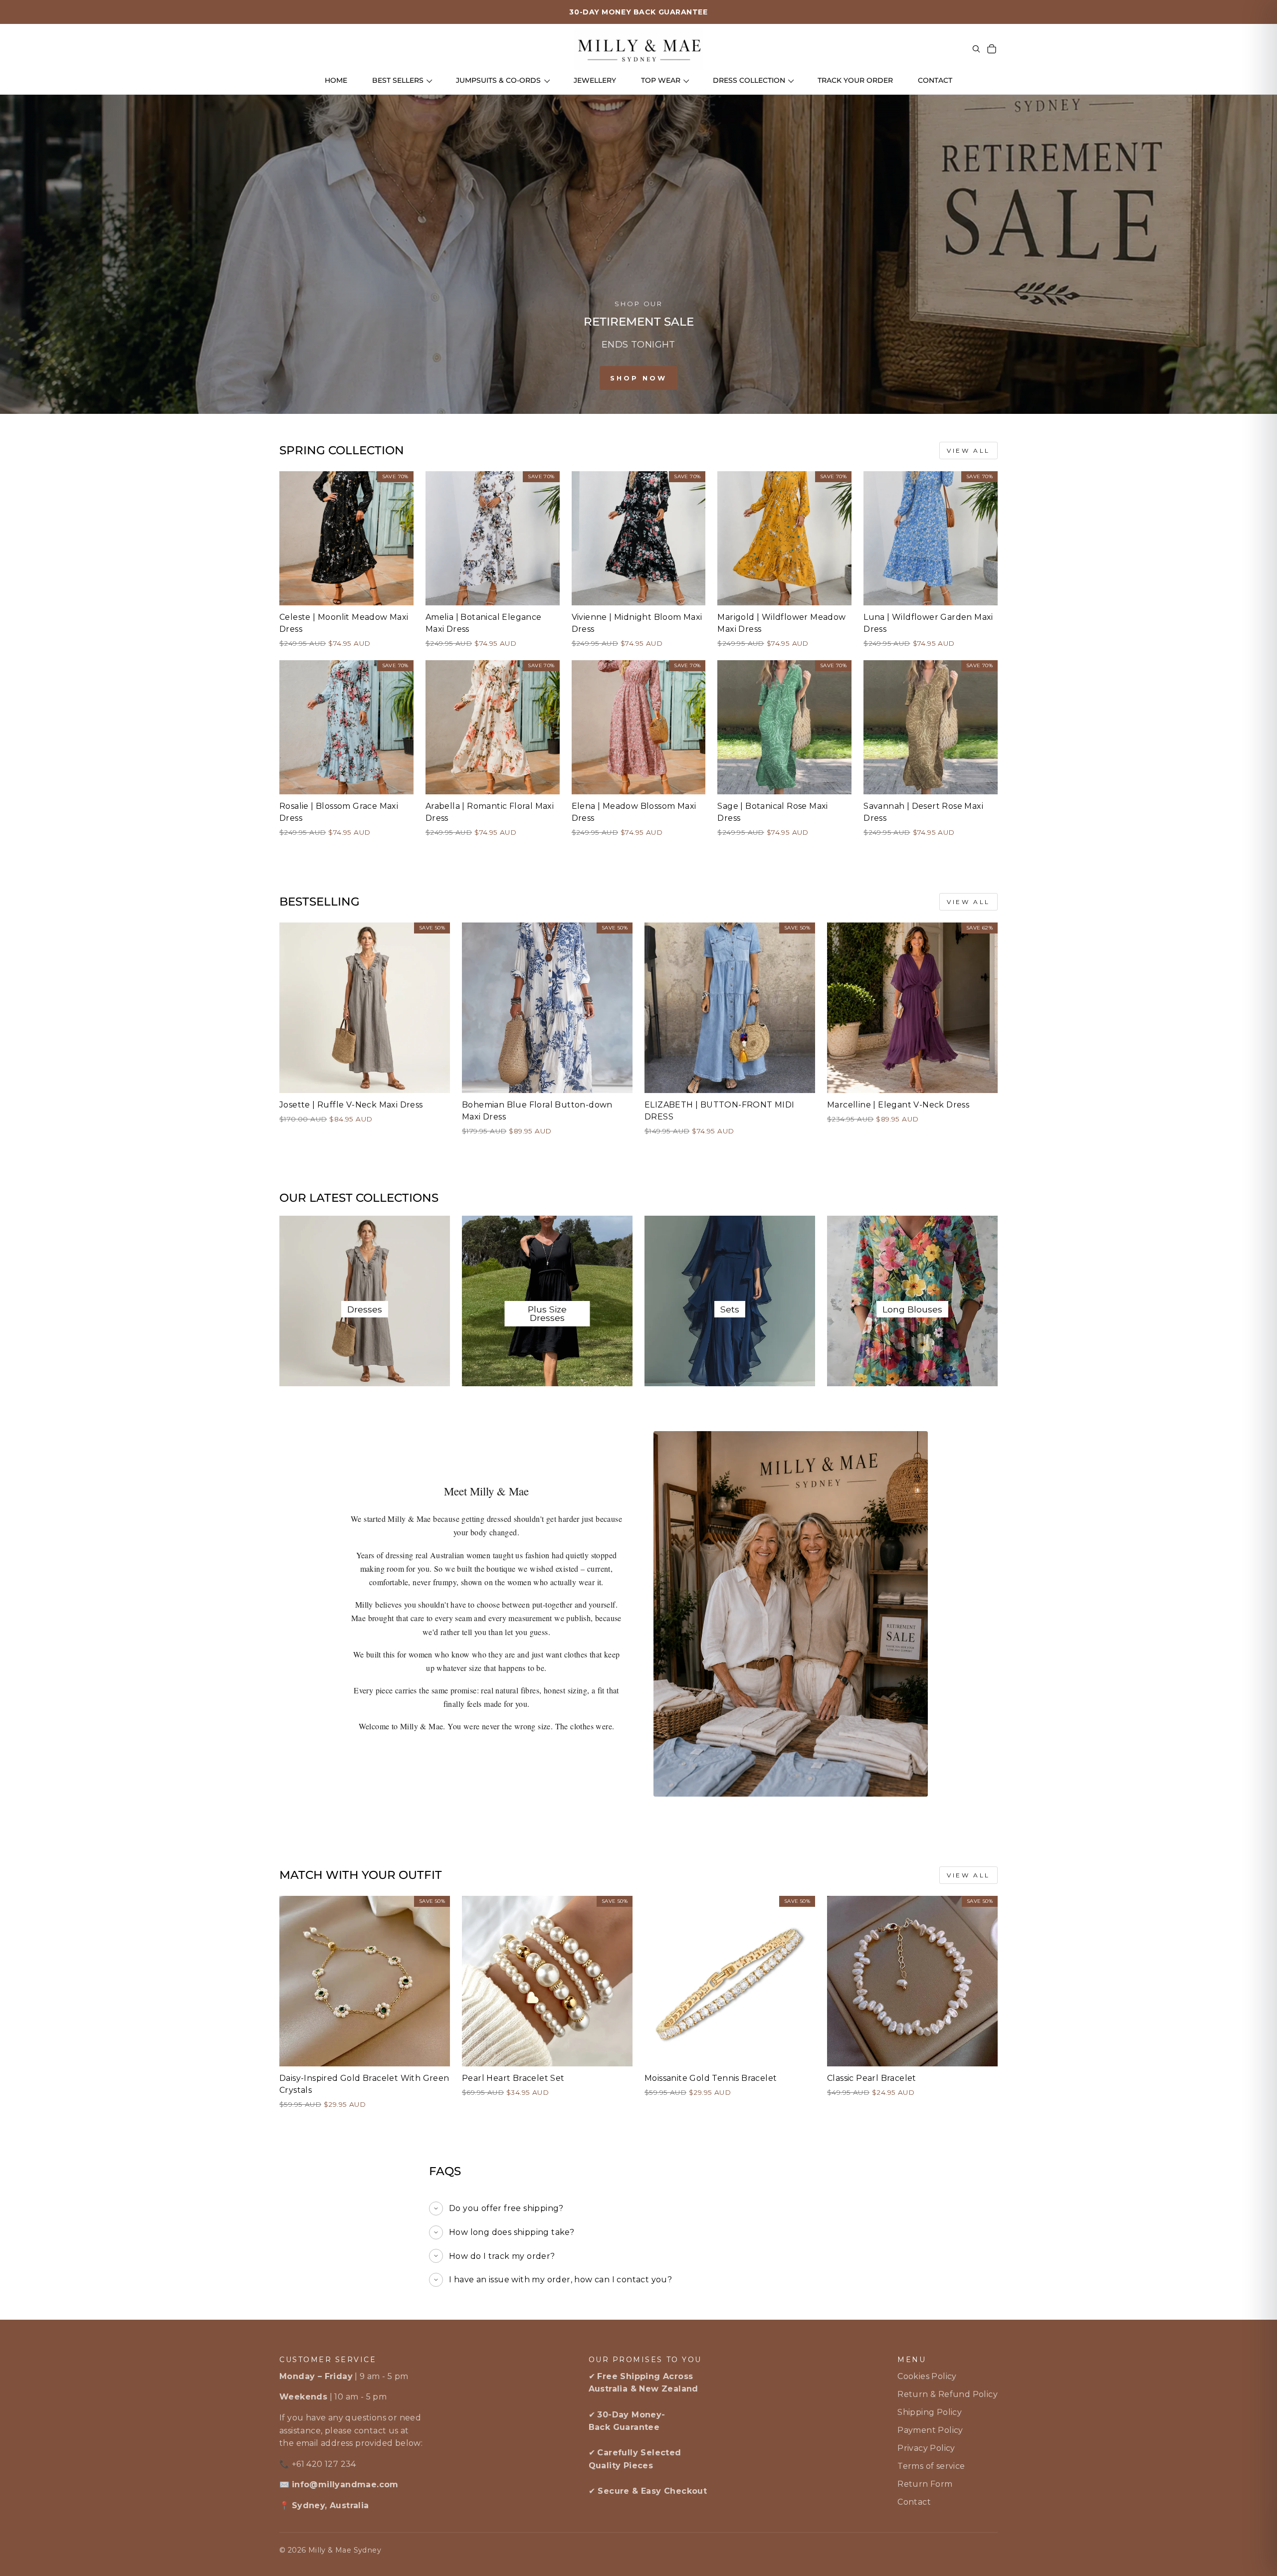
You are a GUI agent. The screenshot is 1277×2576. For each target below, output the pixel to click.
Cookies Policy (927, 2376)
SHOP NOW (638, 378)
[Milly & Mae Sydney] (638, 49)
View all (968, 451)
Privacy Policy (926, 2448)
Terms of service (931, 2466)
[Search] (976, 49)
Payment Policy (930, 2430)
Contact (914, 2502)
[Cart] (992, 49)
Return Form (925, 2484)
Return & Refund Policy (948, 2394)
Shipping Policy (930, 2412)
